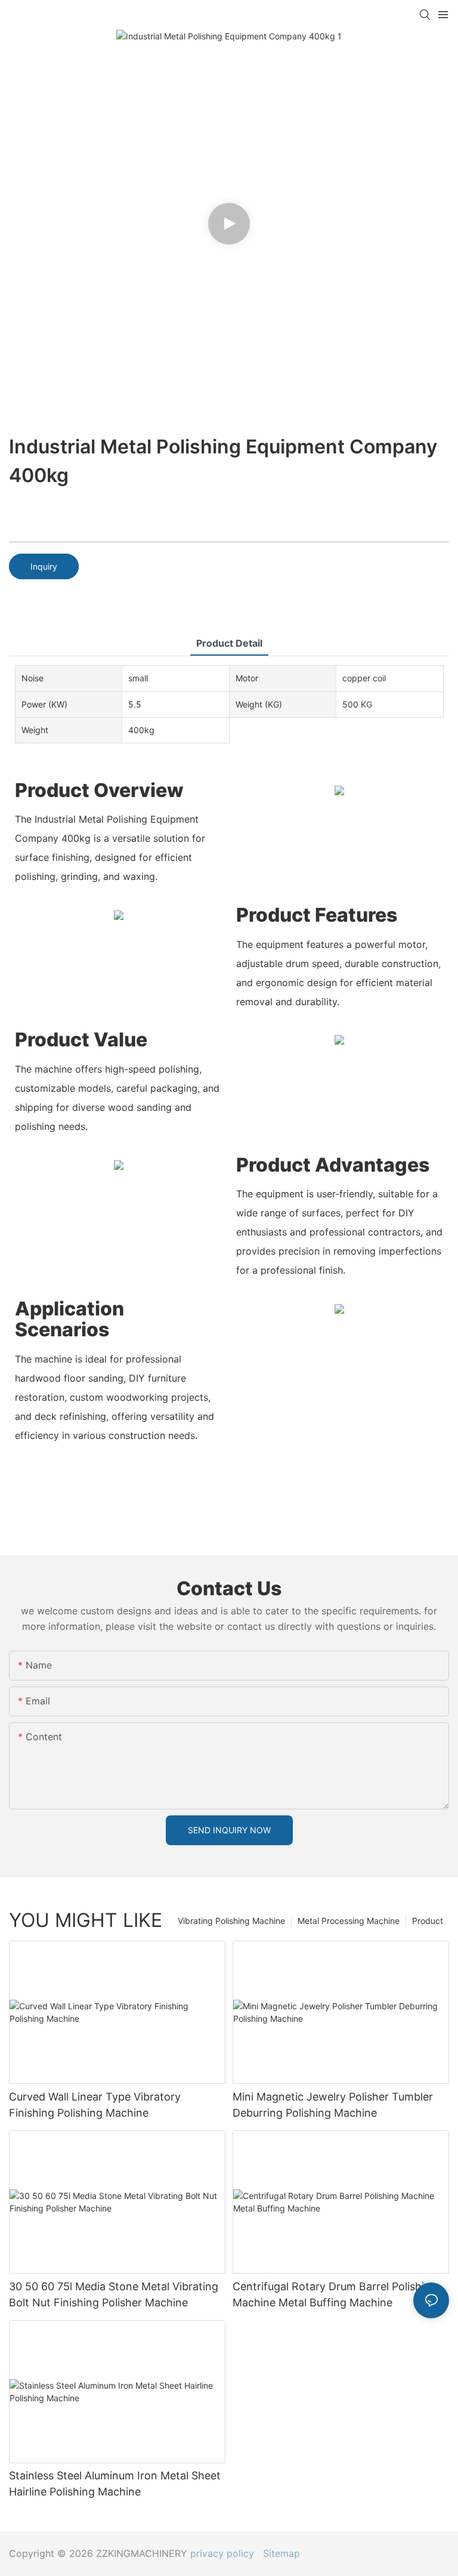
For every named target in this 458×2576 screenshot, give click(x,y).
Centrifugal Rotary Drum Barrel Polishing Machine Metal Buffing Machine (335, 2294)
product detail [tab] (229, 643)
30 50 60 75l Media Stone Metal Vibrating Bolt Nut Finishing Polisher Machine (114, 2294)
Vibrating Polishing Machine (231, 1921)
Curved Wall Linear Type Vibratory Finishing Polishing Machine (95, 2105)
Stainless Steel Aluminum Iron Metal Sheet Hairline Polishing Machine (115, 2484)
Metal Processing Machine (349, 1921)
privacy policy (222, 2553)
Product (428, 1921)
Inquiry (44, 566)
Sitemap (278, 2553)
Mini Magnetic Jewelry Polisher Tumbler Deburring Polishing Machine (333, 2105)
